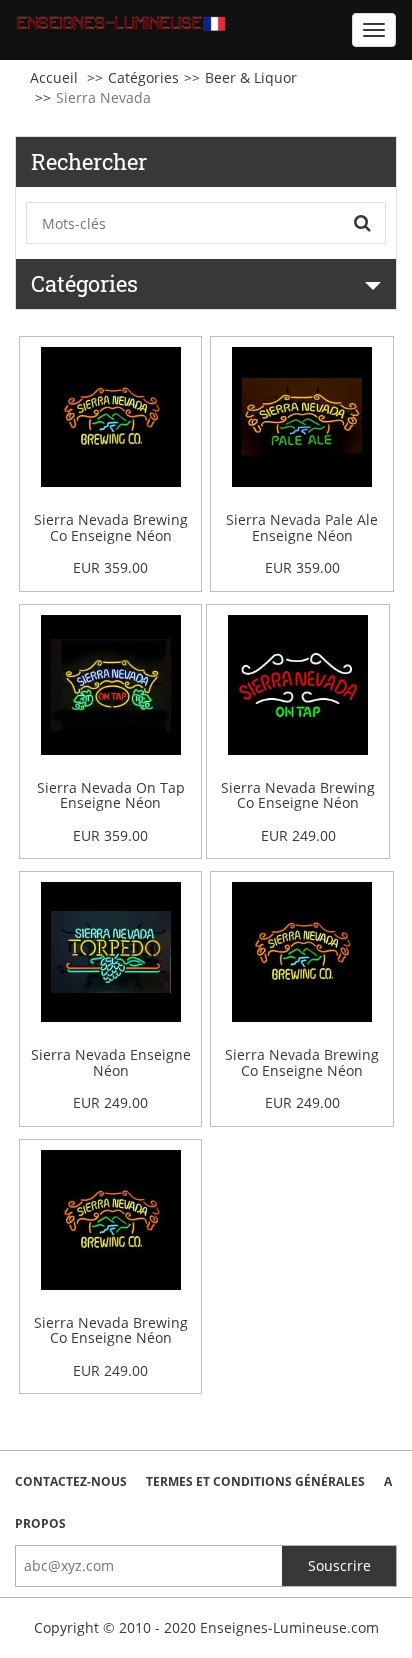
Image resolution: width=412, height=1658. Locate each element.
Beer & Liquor (251, 77)
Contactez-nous (71, 1481)
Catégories (143, 77)
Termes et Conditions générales (255, 1481)
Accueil (54, 77)
